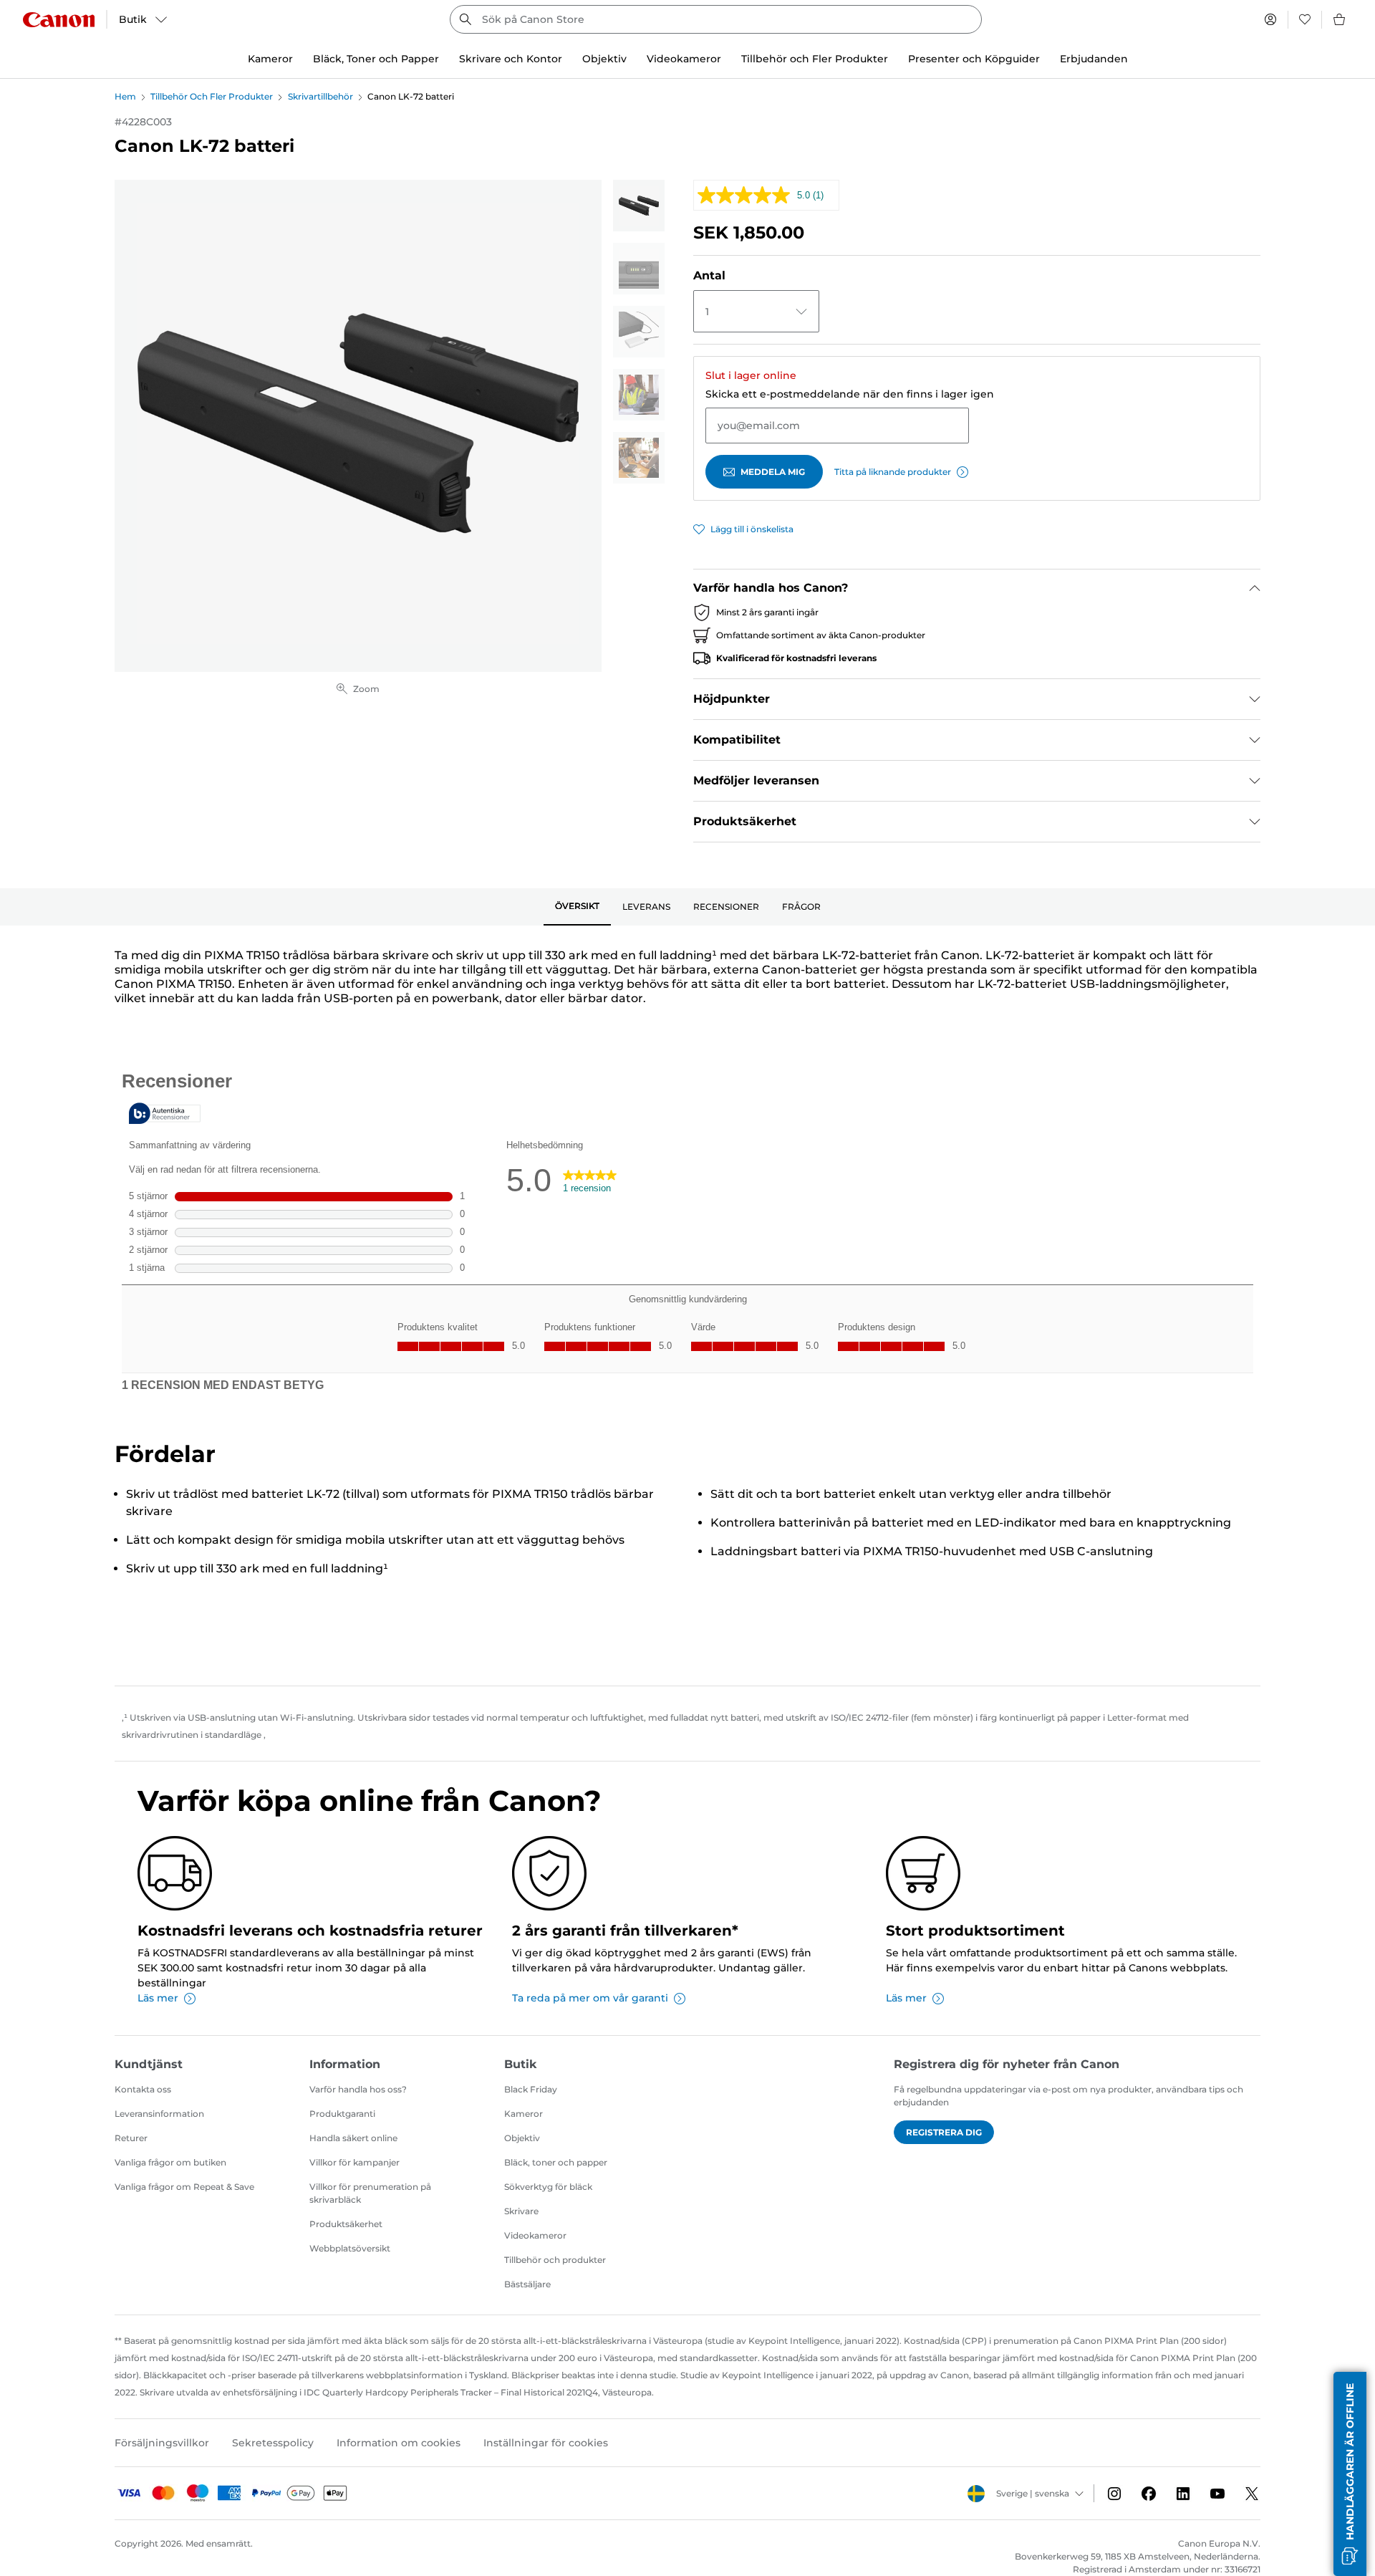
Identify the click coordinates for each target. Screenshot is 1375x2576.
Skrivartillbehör (320, 96)
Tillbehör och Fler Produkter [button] (815, 59)
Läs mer (158, 1998)
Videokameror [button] (684, 59)
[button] (1350, 2474)
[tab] (577, 907)
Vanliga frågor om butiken (170, 2162)
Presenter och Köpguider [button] (974, 59)
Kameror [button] (270, 59)
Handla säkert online (353, 2138)
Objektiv (522, 2138)
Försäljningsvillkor (162, 2443)
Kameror (524, 2114)
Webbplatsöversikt (350, 2248)
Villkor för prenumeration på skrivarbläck (370, 2193)
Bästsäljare (527, 2284)
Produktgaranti (342, 2114)
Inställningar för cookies (546, 2443)
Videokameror (535, 2235)
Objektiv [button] (604, 59)
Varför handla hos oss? (358, 2089)
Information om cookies (399, 2443)
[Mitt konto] (1270, 19)
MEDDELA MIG (773, 472)
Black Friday (531, 2089)
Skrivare (521, 2211)
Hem (125, 96)
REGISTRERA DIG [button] (944, 2132)
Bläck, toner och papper (556, 2162)
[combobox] (716, 19)
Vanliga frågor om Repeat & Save (184, 2187)
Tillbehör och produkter (555, 2260)
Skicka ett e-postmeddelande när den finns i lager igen (850, 394)
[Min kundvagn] (1340, 19)
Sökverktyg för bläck (548, 2187)
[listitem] (639, 206)
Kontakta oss (143, 2089)
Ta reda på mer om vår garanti (590, 1998)
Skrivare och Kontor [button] (511, 59)
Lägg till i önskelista (752, 529)
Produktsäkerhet (346, 2224)
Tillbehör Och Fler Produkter (212, 96)
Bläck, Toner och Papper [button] (376, 59)
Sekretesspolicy (273, 2443)
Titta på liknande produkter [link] (893, 472)
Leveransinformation (159, 2114)
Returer (131, 2138)
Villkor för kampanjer (354, 2162)
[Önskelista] (1305, 19)
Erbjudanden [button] (1094, 59)
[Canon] (59, 20)
